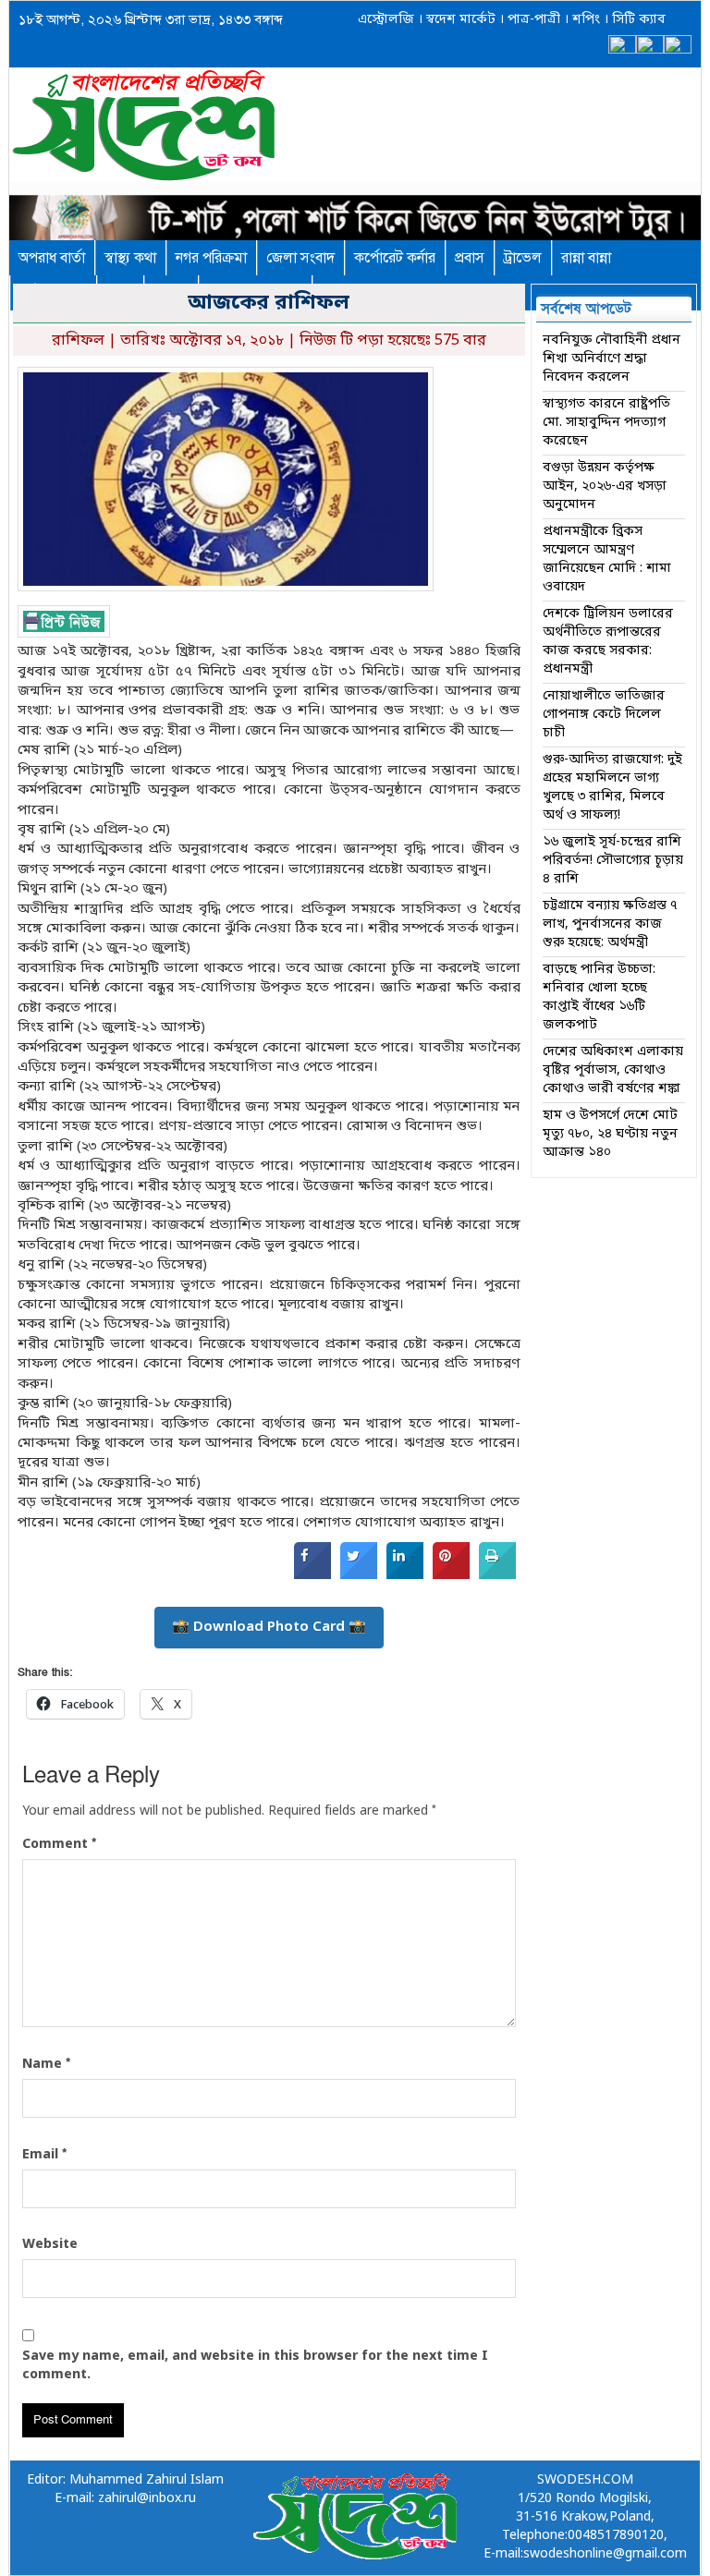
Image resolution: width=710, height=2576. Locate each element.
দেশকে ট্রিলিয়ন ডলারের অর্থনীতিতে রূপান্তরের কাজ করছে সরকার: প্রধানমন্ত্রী (608, 642)
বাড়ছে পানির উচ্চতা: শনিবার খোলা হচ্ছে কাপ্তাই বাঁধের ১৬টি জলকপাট (599, 997)
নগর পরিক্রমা (211, 258)
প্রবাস (470, 258)
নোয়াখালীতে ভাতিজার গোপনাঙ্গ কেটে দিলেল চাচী (604, 715)
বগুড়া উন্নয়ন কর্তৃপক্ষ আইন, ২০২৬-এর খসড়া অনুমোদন (605, 486)
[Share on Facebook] (312, 1575)
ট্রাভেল (523, 258)
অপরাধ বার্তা (52, 258)
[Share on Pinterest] (451, 1575)
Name (46, 2064)
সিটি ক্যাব (637, 20)
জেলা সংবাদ (300, 258)
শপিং (586, 20)
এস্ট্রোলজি (386, 20)
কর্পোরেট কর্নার (395, 258)
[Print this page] (497, 1575)
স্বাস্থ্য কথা (130, 258)
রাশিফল (78, 341)
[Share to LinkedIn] (405, 1575)
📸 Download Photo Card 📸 (269, 1627)
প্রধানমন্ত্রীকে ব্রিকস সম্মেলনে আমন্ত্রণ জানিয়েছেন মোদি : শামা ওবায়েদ (607, 559)
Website (50, 2245)
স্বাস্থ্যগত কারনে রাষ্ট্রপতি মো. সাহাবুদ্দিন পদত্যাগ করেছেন (606, 423)
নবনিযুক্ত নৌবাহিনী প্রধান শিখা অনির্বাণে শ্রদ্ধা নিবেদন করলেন (612, 359)
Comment (59, 1844)
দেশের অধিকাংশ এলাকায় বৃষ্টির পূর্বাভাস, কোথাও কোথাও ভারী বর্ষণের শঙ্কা (613, 1070)
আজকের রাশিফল (269, 304)
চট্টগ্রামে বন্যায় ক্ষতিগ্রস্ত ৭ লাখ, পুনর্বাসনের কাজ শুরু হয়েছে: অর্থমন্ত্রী (610, 924)
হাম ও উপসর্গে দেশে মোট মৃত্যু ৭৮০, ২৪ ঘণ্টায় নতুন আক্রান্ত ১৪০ (610, 1134)
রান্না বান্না (586, 258)
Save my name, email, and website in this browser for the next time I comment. (255, 2366)
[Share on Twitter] (359, 1575)
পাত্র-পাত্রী (532, 20)
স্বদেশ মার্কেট (459, 20)
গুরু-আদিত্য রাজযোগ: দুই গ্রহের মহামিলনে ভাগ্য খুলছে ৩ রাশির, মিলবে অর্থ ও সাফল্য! (612, 788)
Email (44, 2155)
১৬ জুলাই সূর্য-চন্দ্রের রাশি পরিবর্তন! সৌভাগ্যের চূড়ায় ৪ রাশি (613, 861)
